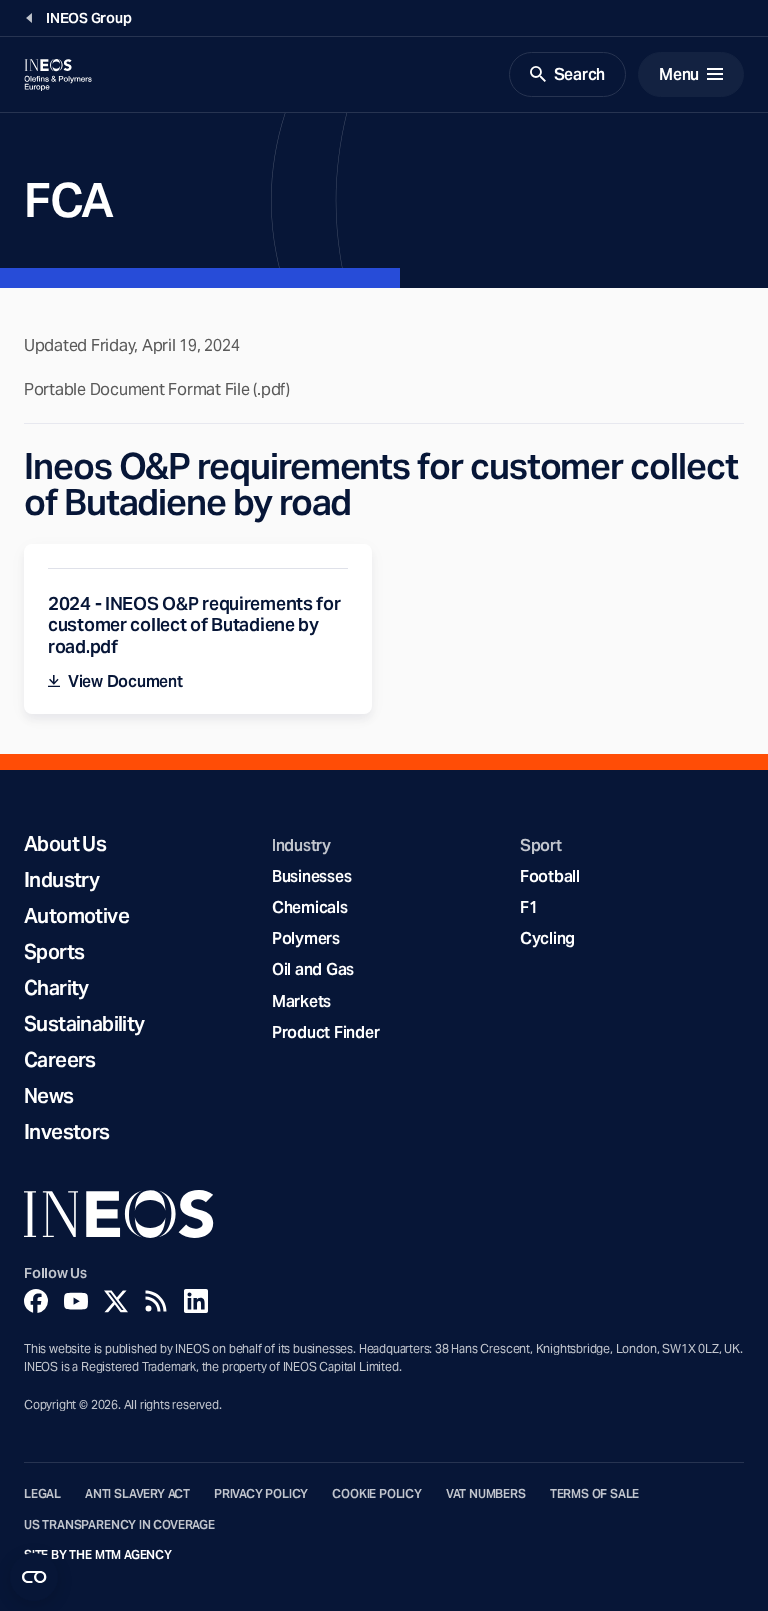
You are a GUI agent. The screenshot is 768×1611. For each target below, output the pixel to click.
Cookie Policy (377, 1494)
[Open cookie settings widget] (34, 1577)
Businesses (311, 876)
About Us (65, 844)
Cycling (547, 938)
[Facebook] (36, 1301)
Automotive (76, 916)
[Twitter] (116, 1301)
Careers (60, 1060)
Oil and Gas (313, 969)
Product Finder (325, 1032)
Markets (301, 1001)
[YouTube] (76, 1301)
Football (550, 876)
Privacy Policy (261, 1494)
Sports (54, 952)
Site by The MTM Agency (98, 1555)
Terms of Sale (595, 1494)
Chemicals (310, 907)
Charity (56, 988)
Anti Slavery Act (137, 1494)
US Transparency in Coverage (119, 1525)
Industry (61, 880)
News (49, 1096)
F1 (529, 907)
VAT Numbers (486, 1494)
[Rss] (156, 1301)
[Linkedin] (196, 1301)
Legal (42, 1494)
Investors (67, 1132)
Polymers (306, 938)
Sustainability (84, 1024)
